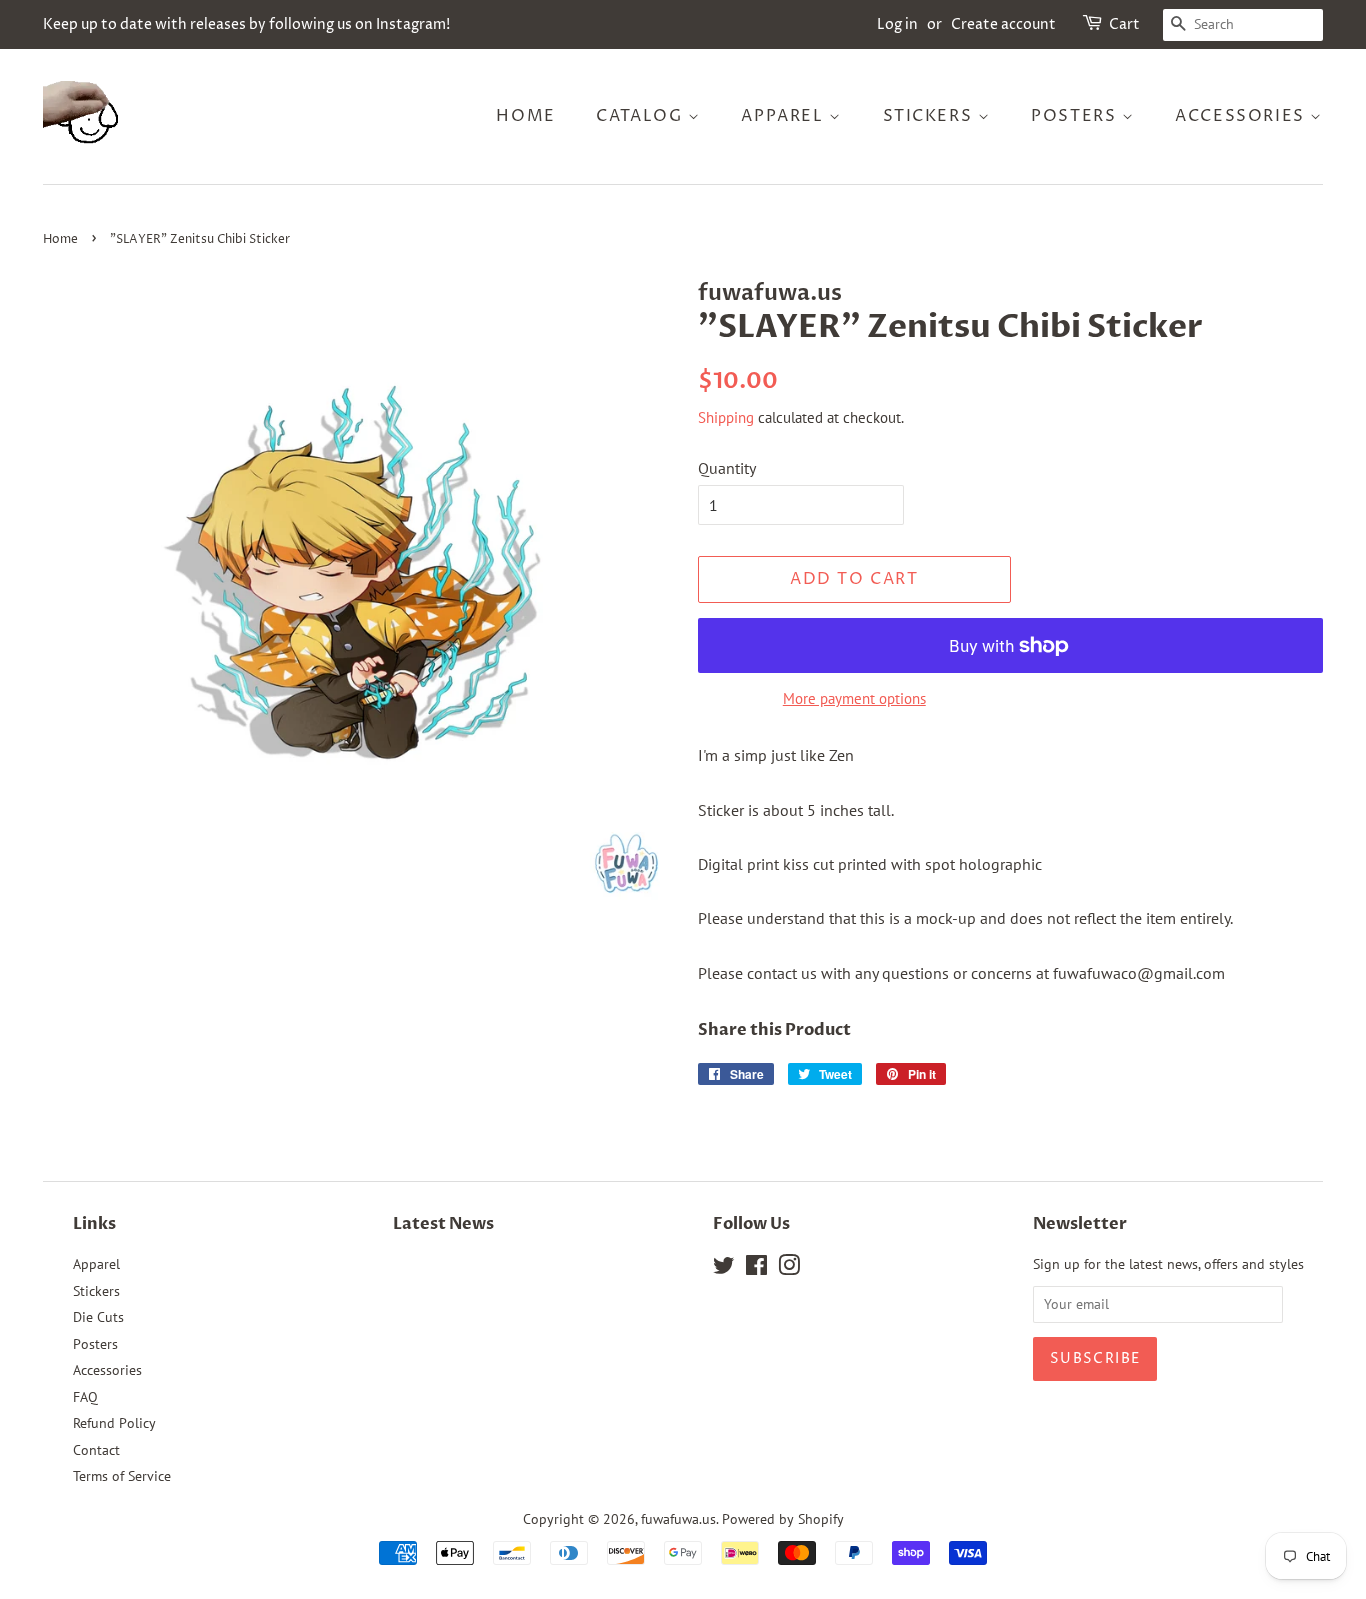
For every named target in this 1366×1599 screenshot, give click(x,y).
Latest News (443, 1224)
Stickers (930, 116)
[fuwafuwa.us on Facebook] (756, 1269)
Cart (1124, 24)
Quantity (727, 468)
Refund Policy (114, 1423)
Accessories (1242, 116)
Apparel (785, 116)
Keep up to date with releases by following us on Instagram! (246, 24)
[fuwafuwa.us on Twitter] (724, 1269)
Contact (96, 1450)
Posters (1076, 116)
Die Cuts (98, 1317)
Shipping (726, 417)
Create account (1003, 24)
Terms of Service (122, 1476)
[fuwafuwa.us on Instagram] (789, 1269)
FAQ (85, 1397)
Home (525, 116)
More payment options (854, 698)
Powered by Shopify (783, 1519)
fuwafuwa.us (678, 1519)
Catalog (642, 116)
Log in (897, 24)
